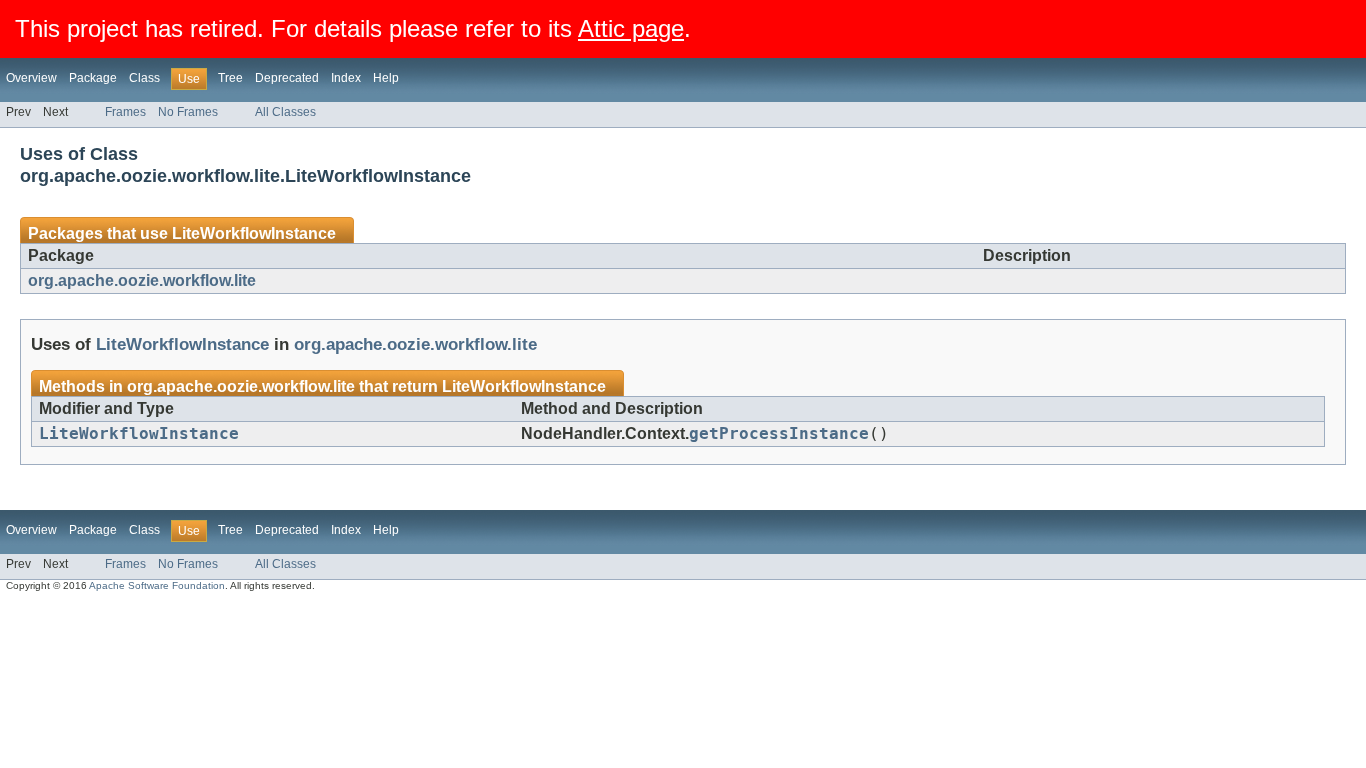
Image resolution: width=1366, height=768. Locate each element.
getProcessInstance (779, 434)
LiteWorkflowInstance (254, 233)
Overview (31, 78)
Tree (230, 78)
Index (346, 78)
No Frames (188, 112)
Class (144, 78)
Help (386, 78)
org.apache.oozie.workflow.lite (142, 280)
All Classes (285, 112)
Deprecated (287, 78)
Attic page (631, 28)
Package (93, 78)
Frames (125, 112)
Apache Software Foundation (157, 585)
